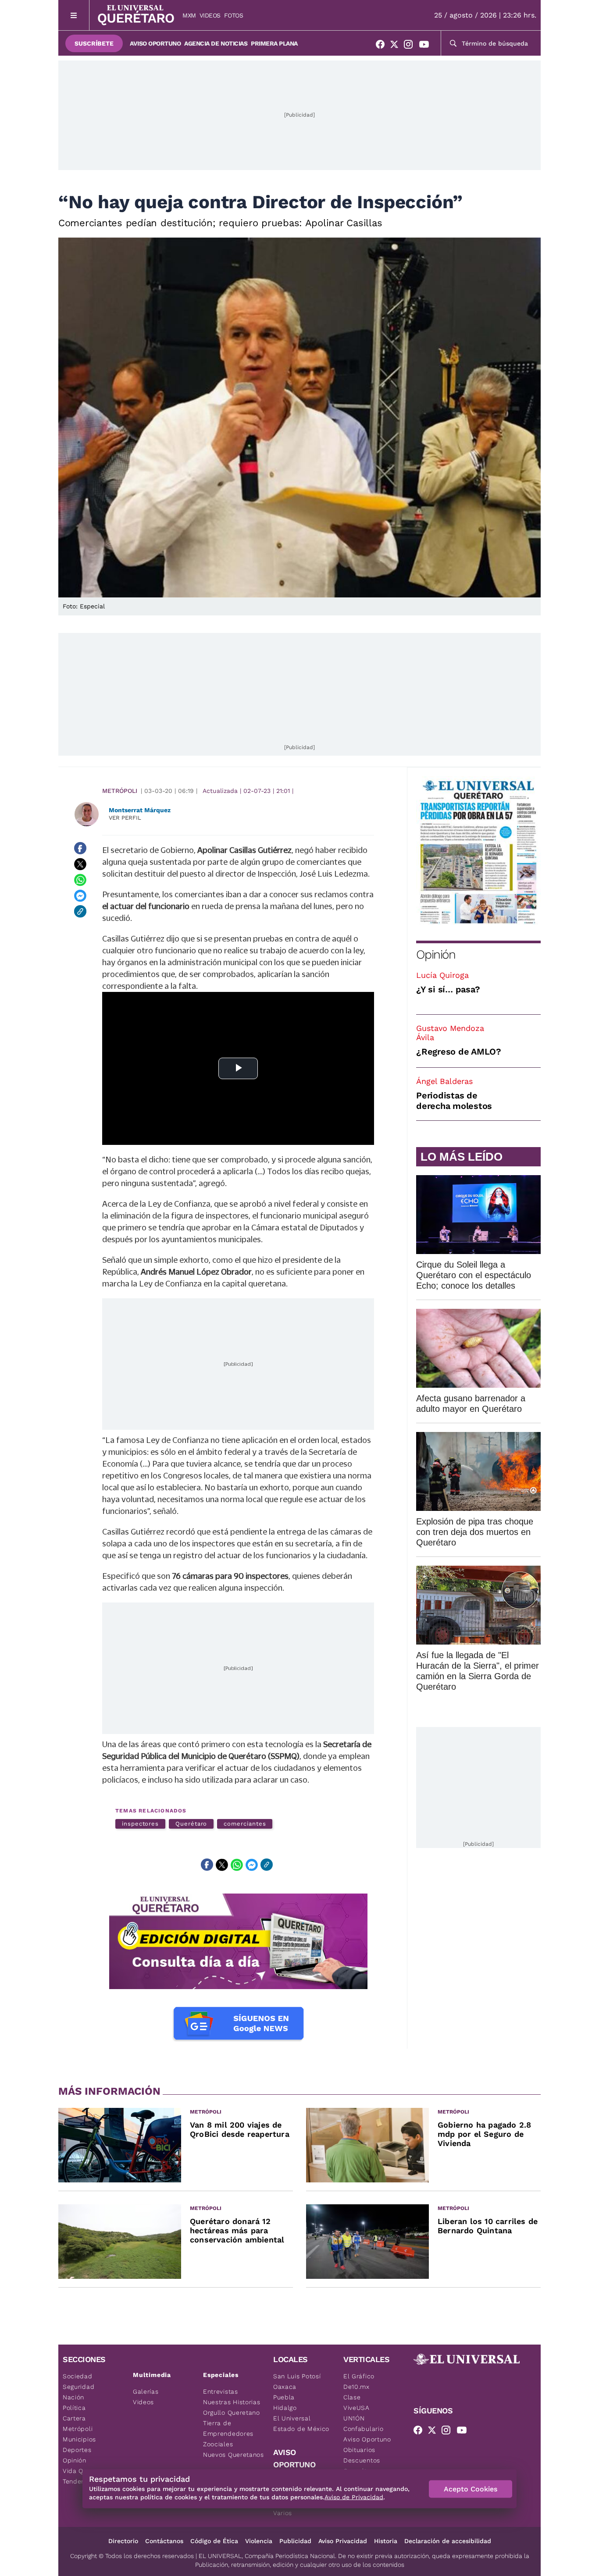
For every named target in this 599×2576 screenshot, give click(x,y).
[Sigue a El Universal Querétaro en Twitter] (397, 46)
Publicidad (295, 2541)
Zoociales (218, 2444)
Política (74, 2408)
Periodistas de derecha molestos (454, 1101)
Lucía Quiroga (442, 975)
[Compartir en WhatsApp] (80, 880)
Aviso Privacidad (343, 2541)
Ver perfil (125, 818)
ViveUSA (357, 2408)
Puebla (284, 2397)
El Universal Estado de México (301, 2423)
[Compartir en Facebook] (80, 848)
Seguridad (78, 2387)
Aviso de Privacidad (354, 2497)
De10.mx (357, 2387)
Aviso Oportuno (155, 43)
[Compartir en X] (80, 864)
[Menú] (74, 15)
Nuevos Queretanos (234, 2455)
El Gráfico (359, 2376)
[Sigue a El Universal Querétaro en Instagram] (411, 46)
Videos (210, 15)
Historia (386, 2541)
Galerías (146, 2391)
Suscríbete (94, 43)
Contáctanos (164, 2541)
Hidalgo (285, 2408)
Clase (352, 2397)
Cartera (74, 2418)
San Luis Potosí (297, 2376)
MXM (189, 15)
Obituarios (359, 2450)
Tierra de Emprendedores (228, 2428)
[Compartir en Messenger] (80, 895)
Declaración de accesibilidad (448, 2541)
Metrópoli (120, 791)
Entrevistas (221, 2391)
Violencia (259, 2541)
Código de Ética (214, 2541)
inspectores (140, 1824)
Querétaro (191, 1824)
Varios (283, 2513)
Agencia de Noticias (216, 43)
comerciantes (245, 1824)
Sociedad (78, 2376)
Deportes (77, 2450)
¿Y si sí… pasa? (448, 989)
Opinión (436, 954)
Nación (73, 2397)
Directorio (123, 2541)
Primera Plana (274, 43)
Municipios (79, 2439)
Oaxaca (285, 2387)
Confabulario (363, 2429)
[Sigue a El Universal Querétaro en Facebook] (383, 46)
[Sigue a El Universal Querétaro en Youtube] (427, 46)
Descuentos (362, 2460)
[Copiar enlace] (80, 911)
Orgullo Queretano (232, 2413)
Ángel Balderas (444, 1081)
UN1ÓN (354, 2418)
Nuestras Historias (232, 2402)
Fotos (234, 15)
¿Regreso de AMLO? (459, 1052)
